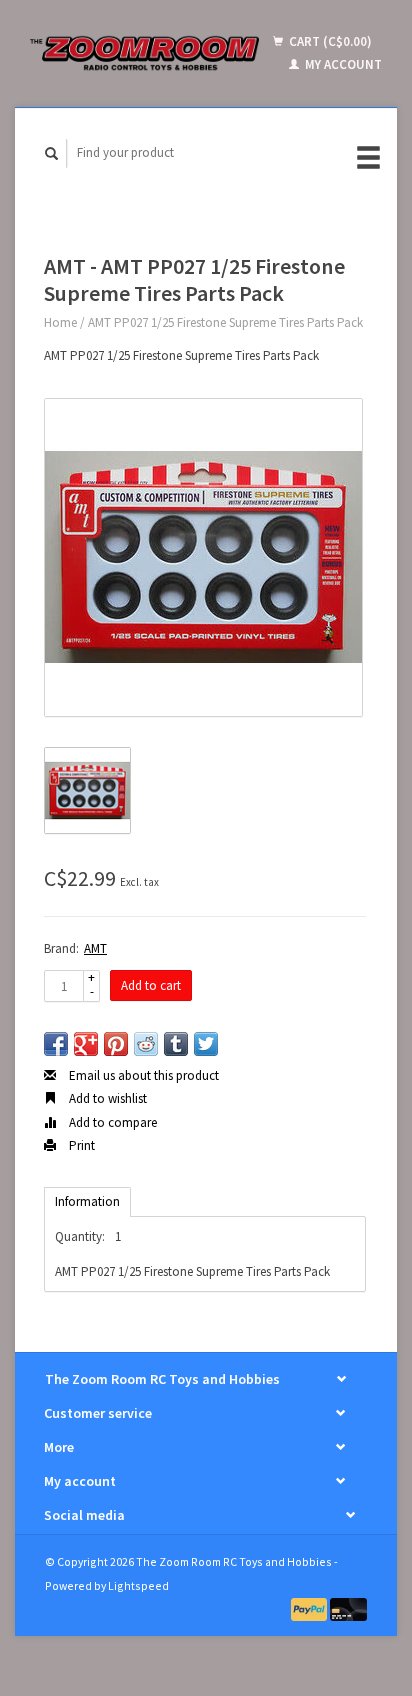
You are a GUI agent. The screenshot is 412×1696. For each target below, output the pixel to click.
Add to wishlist (106, 1098)
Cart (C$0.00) (329, 41)
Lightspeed (138, 1585)
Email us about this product (142, 1075)
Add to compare (111, 1122)
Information (87, 1201)
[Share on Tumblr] (176, 1044)
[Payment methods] (311, 1608)
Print (80, 1145)
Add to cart (151, 985)
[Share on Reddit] (146, 1044)
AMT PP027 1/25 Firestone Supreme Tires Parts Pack (225, 322)
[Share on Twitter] (206, 1044)
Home (60, 322)
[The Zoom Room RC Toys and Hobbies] (145, 53)
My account (342, 64)
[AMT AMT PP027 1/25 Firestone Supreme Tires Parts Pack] (203, 557)
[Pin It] (116, 1044)
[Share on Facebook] (56, 1044)
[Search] (52, 153)
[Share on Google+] (86, 1044)
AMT (95, 948)
